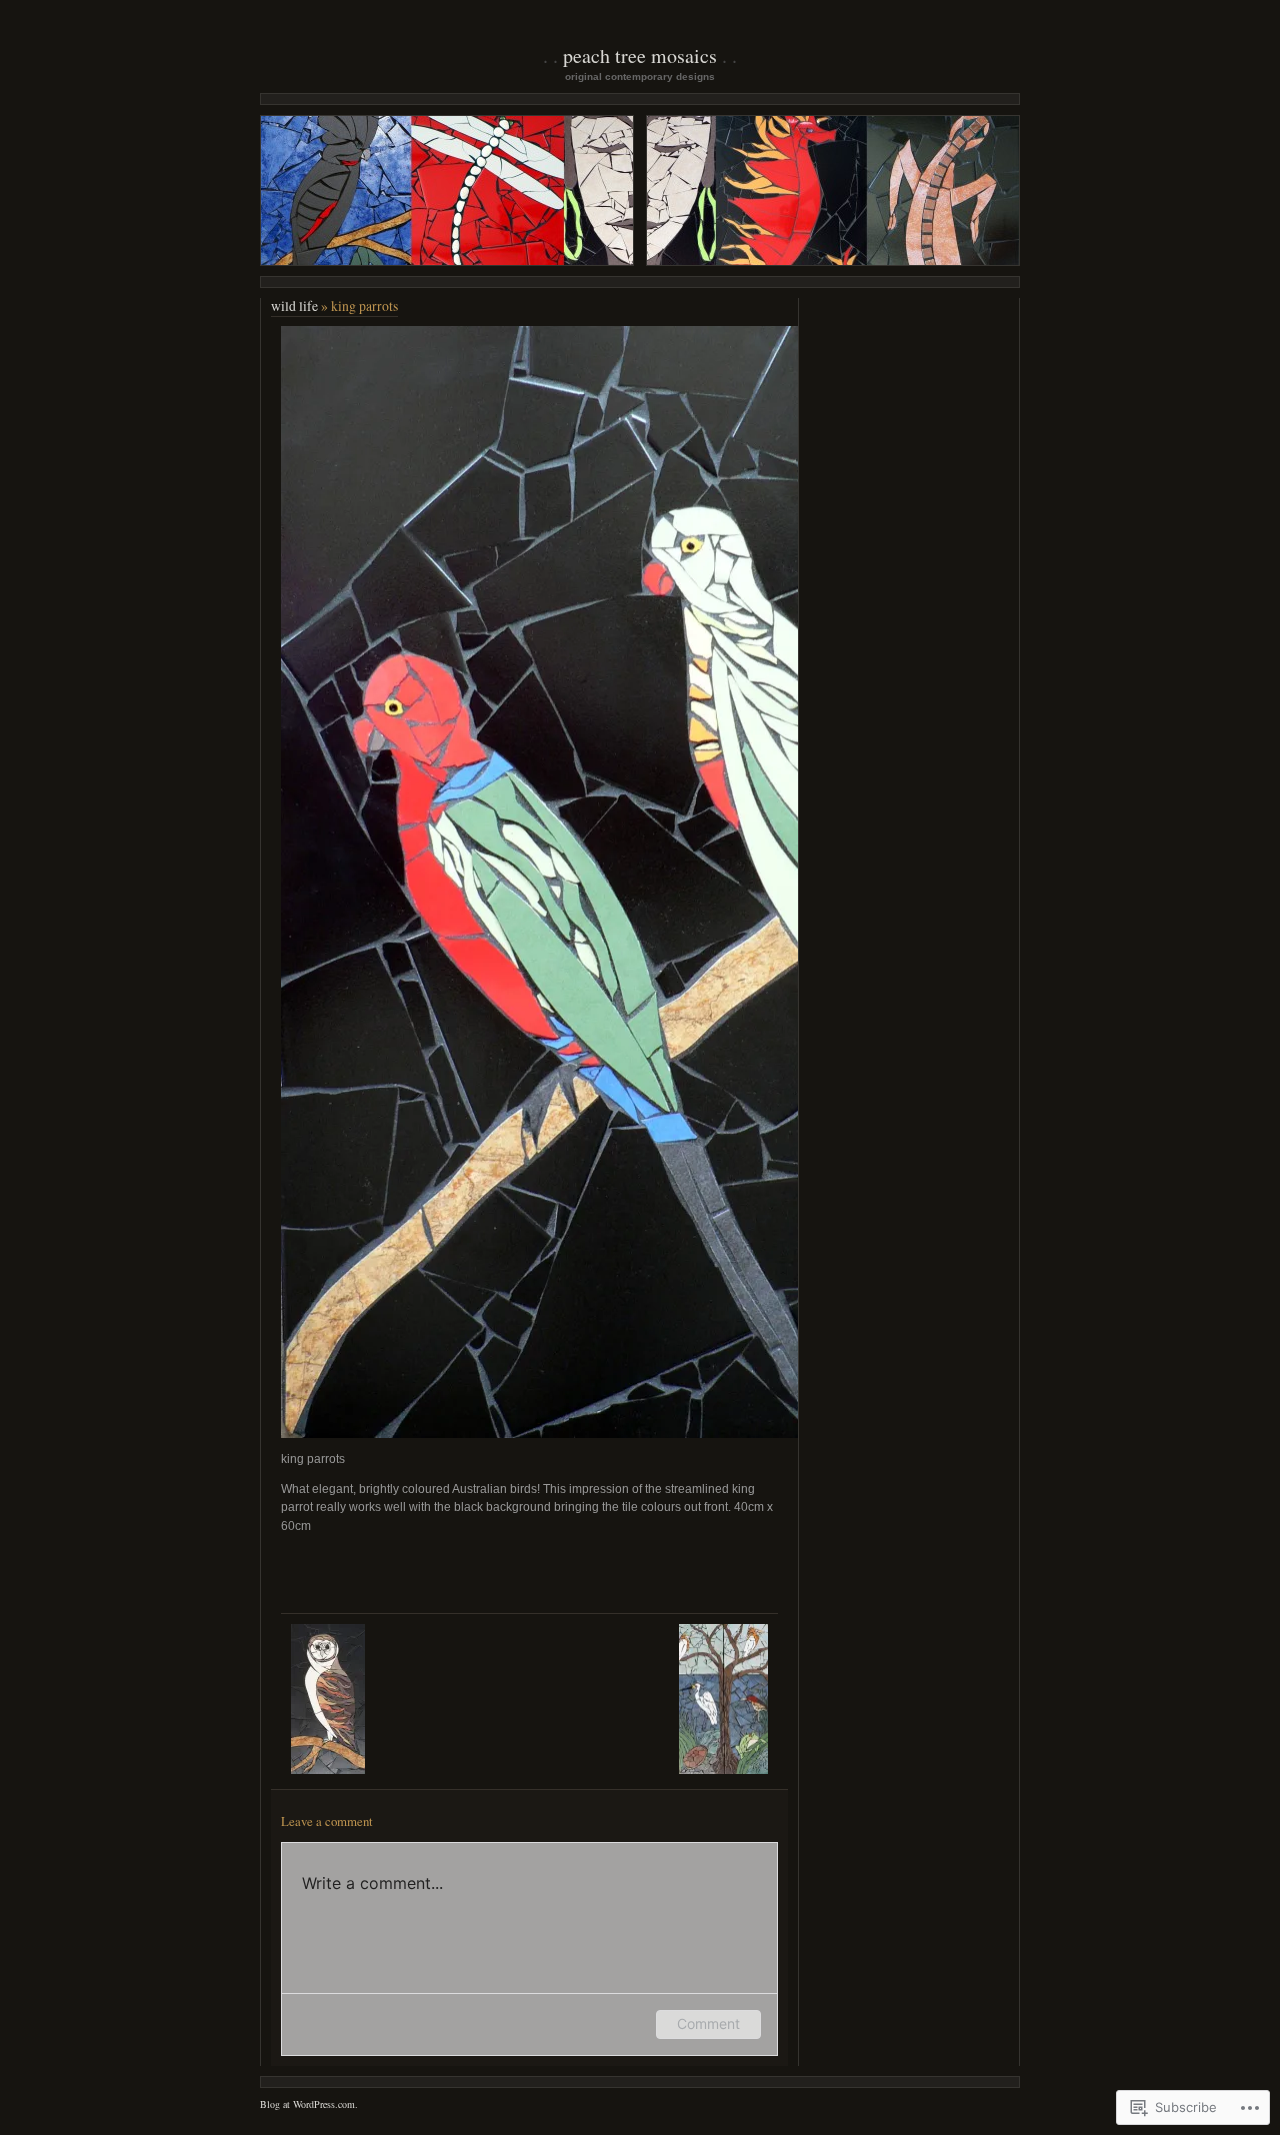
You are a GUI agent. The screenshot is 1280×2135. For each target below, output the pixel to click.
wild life (294, 305)
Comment (708, 2023)
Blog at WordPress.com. (309, 2104)
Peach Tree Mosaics (640, 55)
